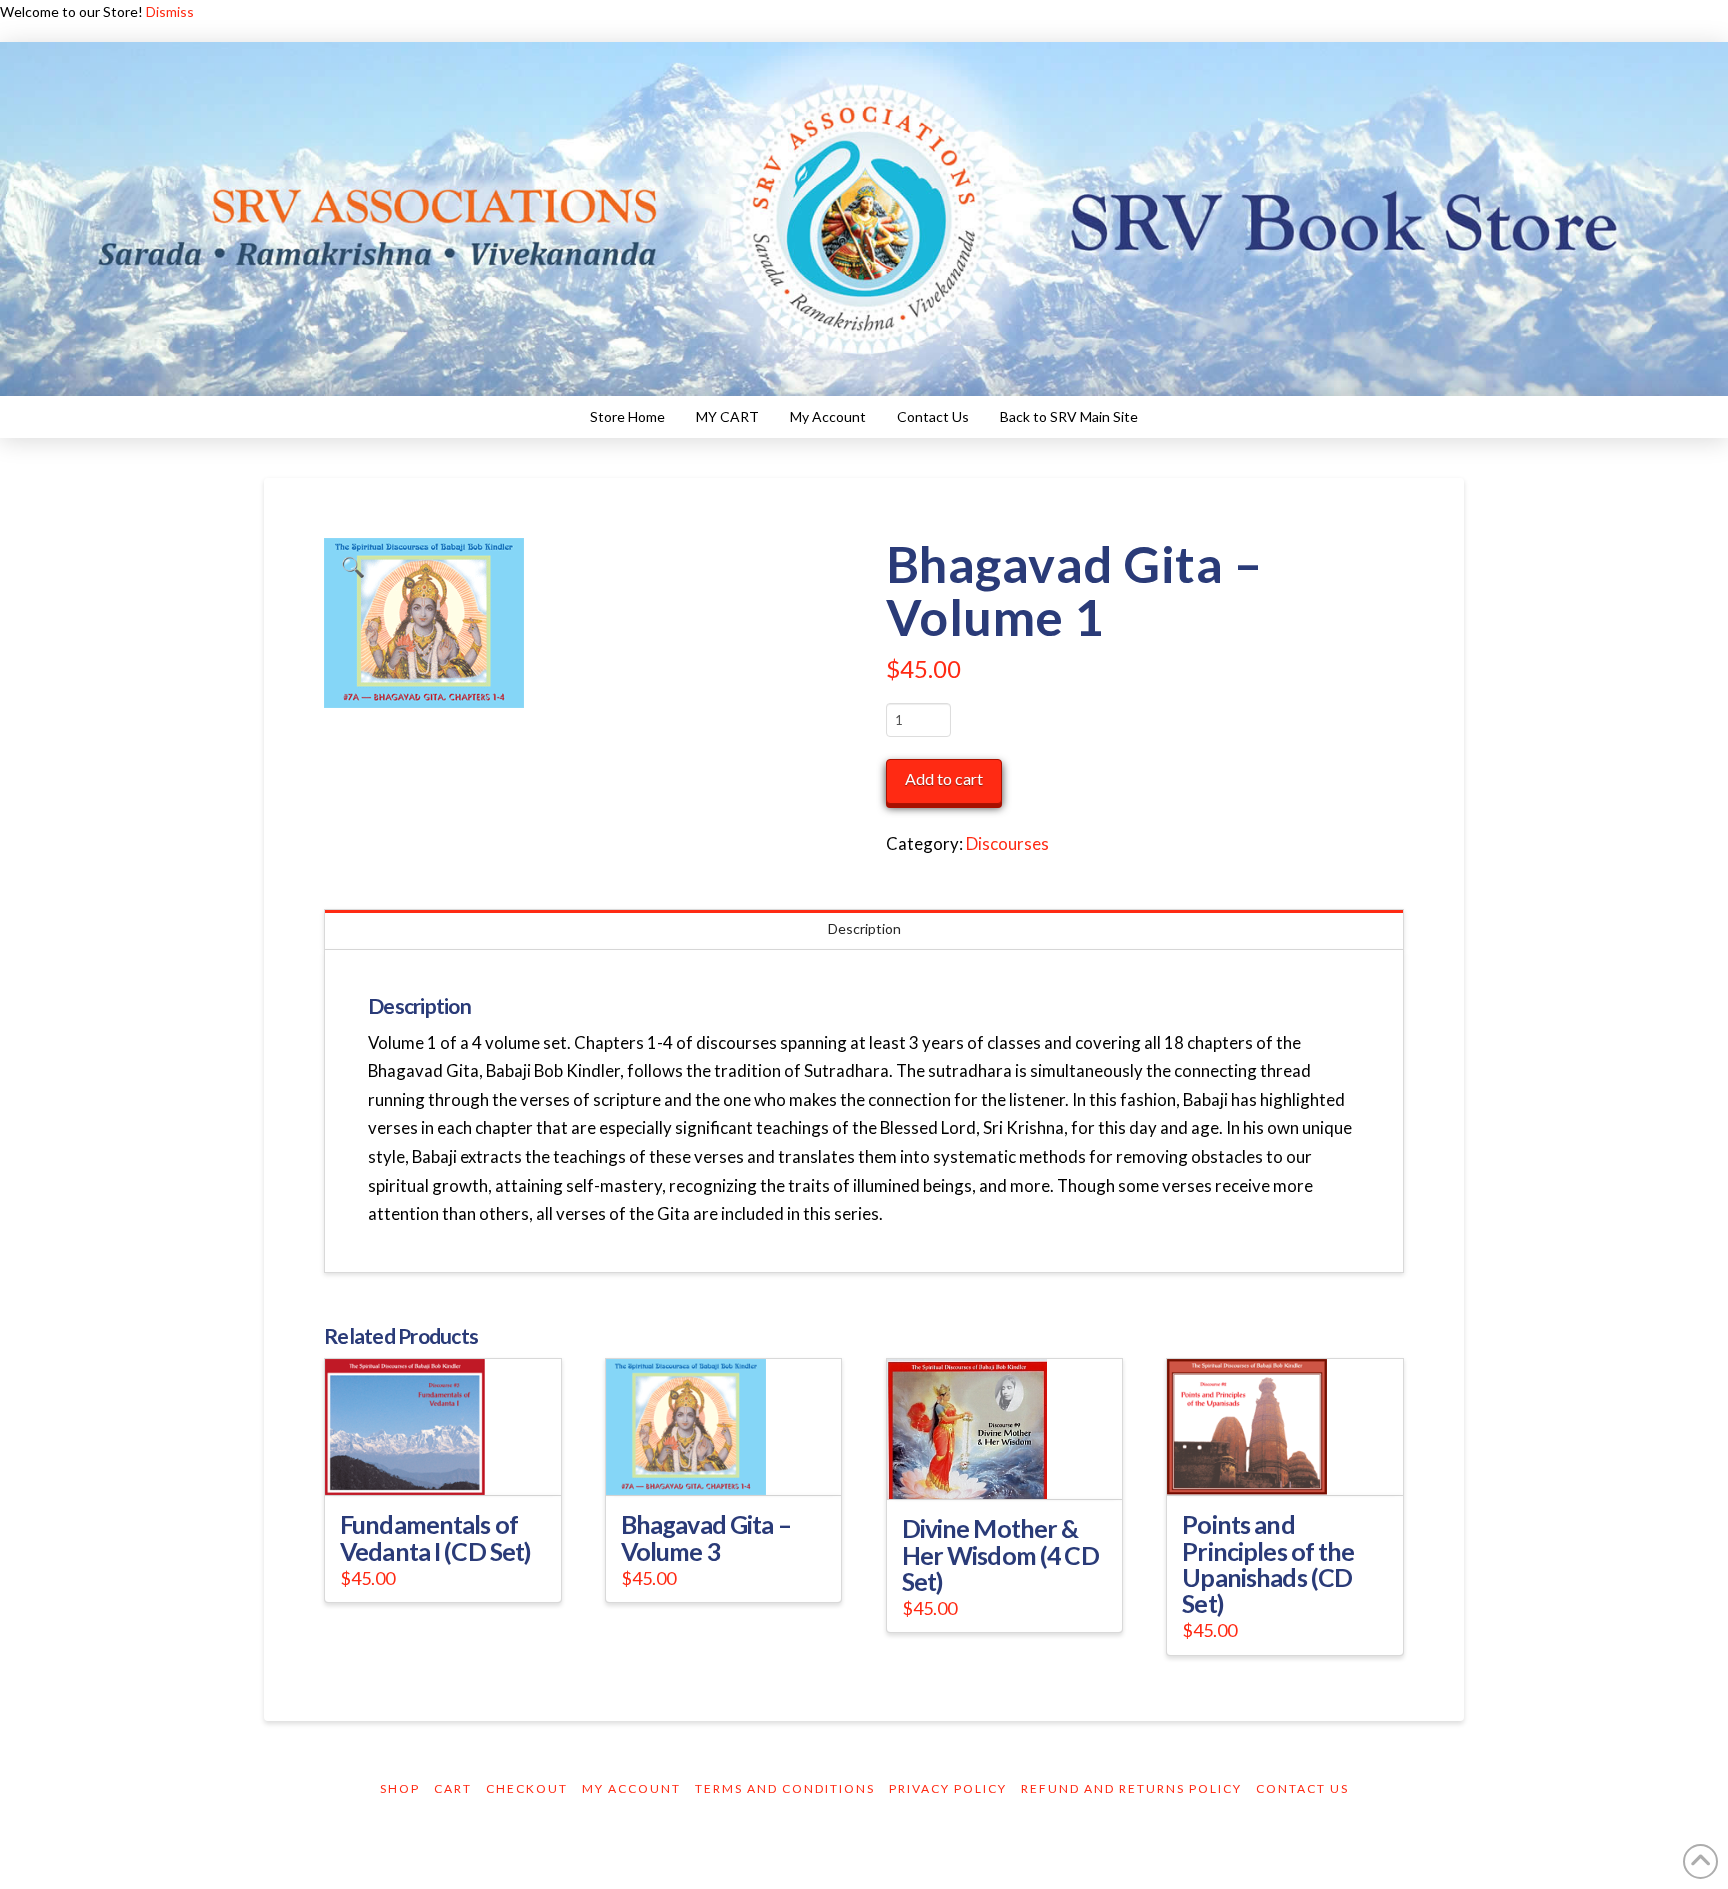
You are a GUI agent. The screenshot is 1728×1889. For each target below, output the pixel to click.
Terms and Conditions (785, 1788)
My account (631, 1788)
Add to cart (944, 778)
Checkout (527, 1788)
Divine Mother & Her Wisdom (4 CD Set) (1000, 1554)
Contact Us (1302, 1788)
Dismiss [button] (170, 11)
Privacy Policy (948, 1788)
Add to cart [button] (451, 1462)
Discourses (1007, 843)
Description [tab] (864, 928)
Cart (453, 1788)
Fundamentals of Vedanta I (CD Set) (435, 1537)
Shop (400, 1788)
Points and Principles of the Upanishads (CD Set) (1268, 1563)
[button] (353, 567)
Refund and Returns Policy (1131, 1788)
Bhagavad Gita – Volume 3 (706, 1537)
